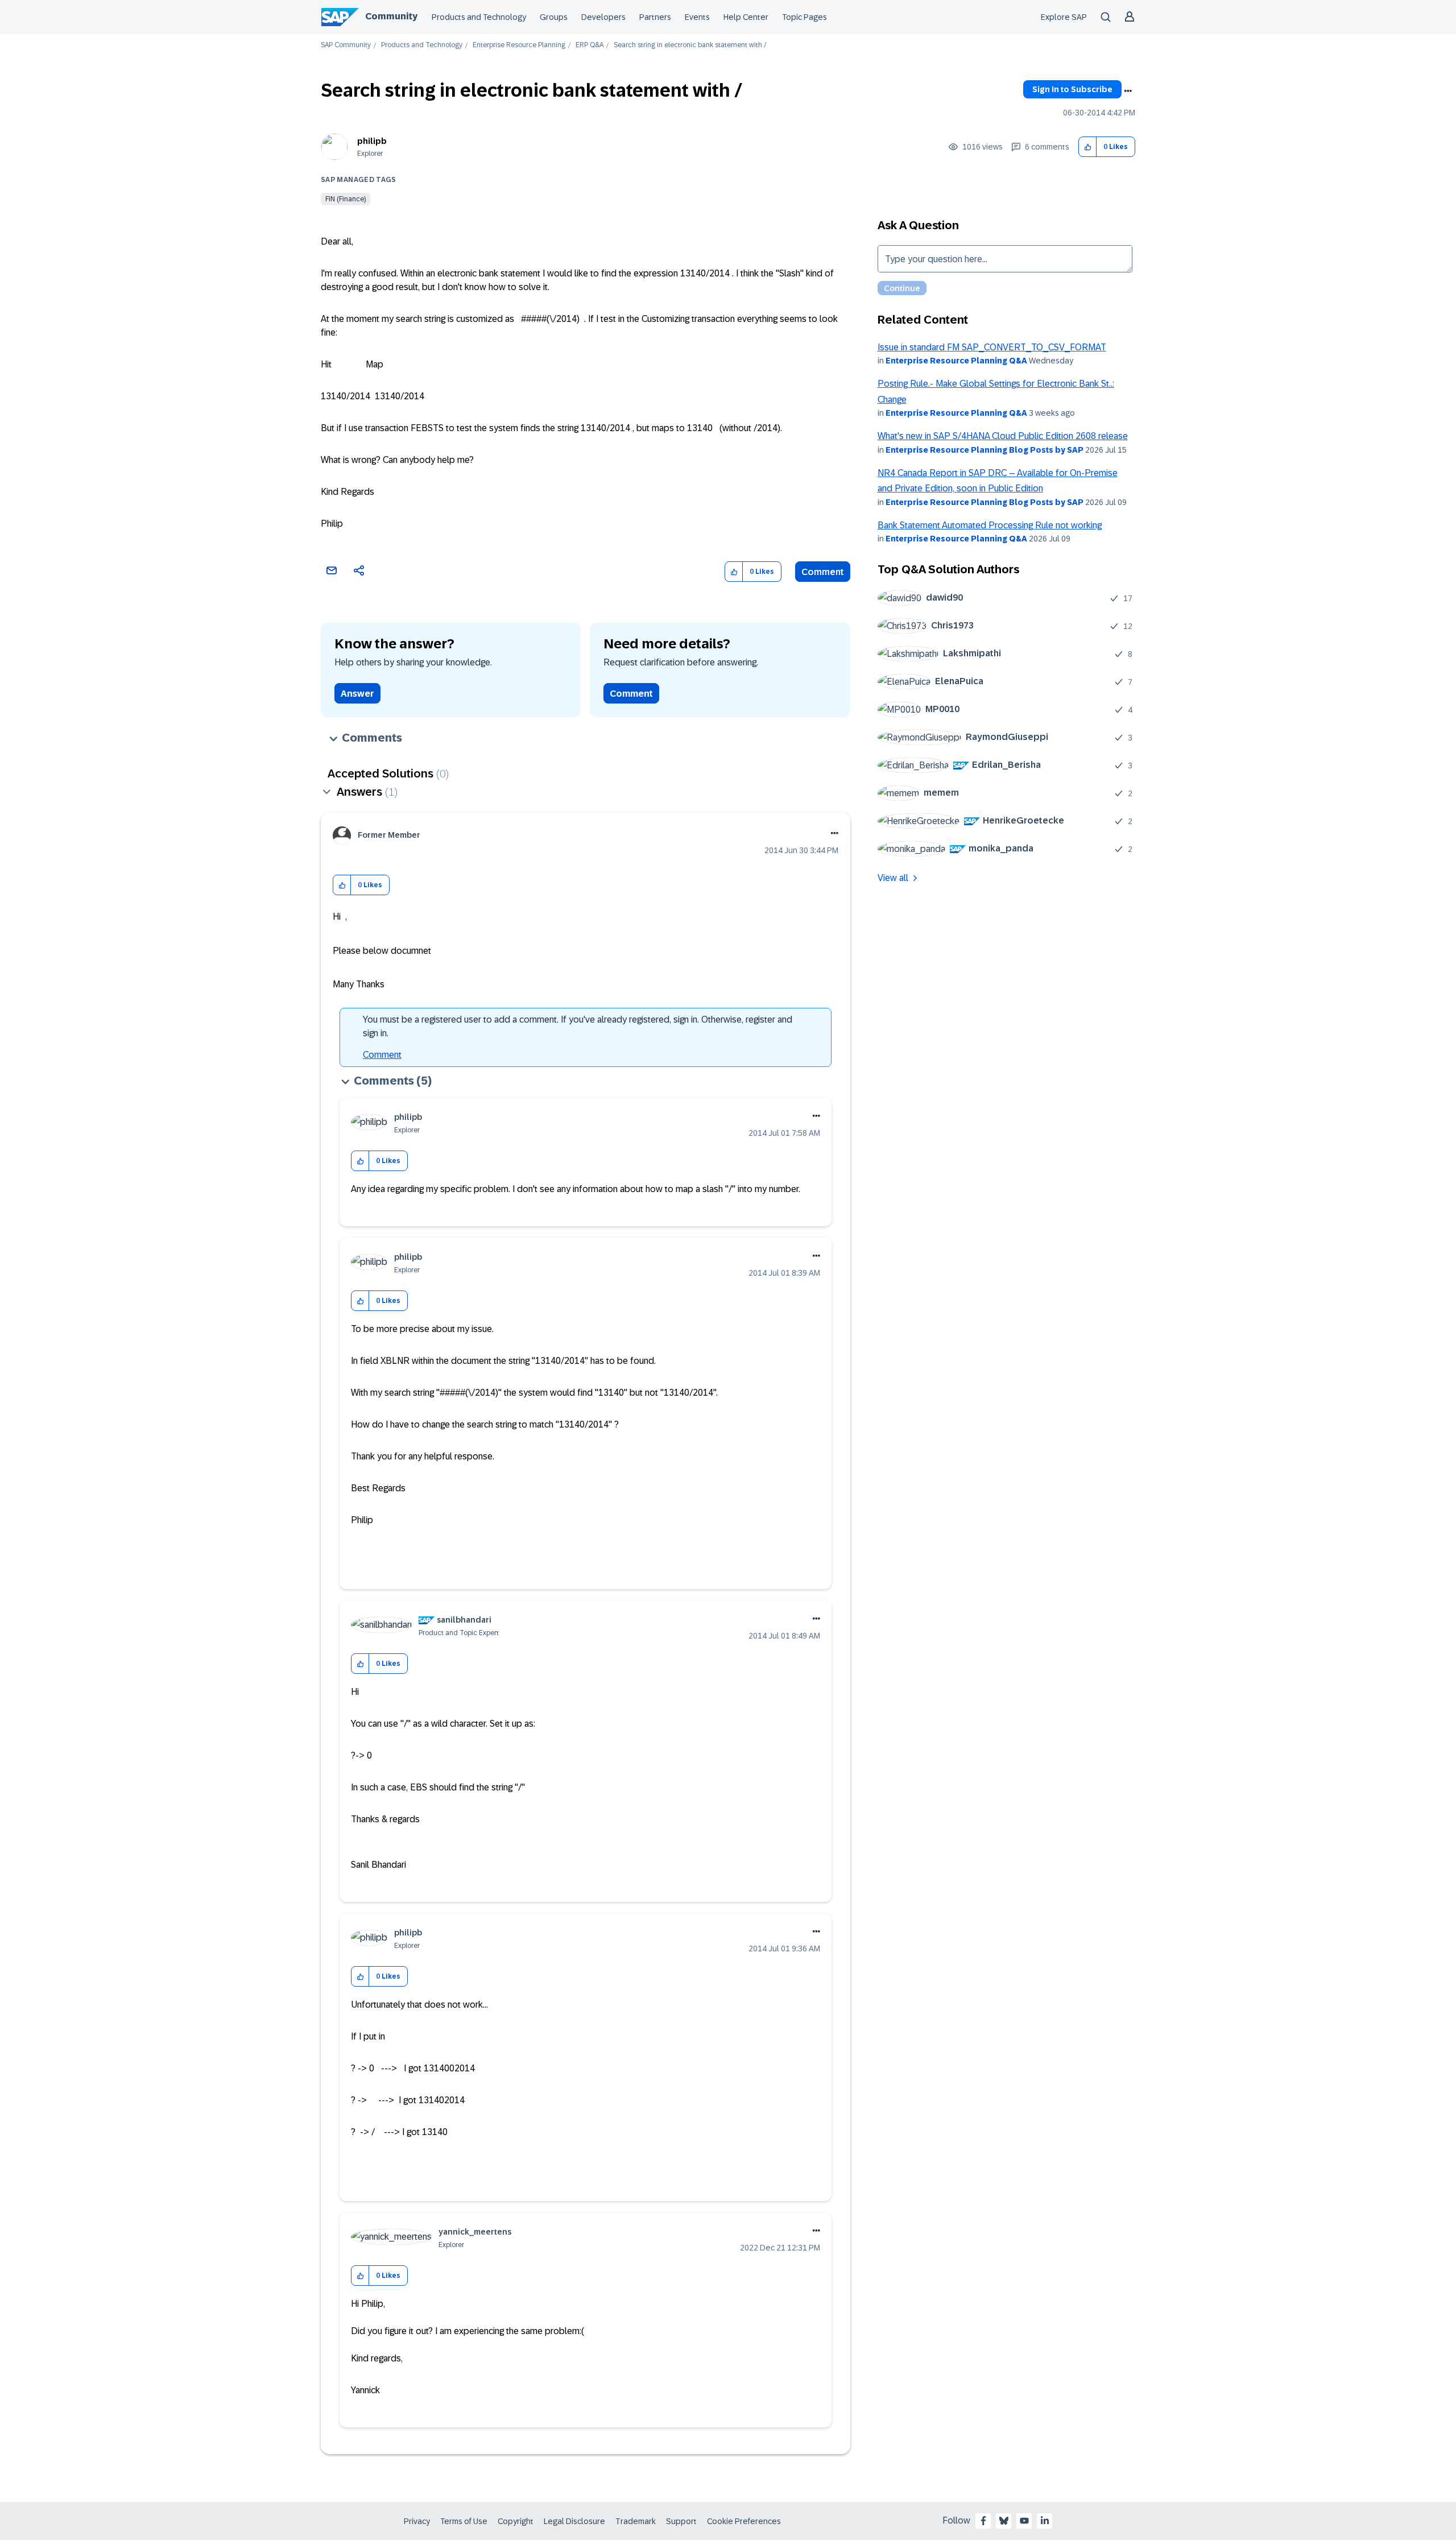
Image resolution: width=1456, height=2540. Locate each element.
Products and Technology (479, 17)
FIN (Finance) (346, 199)
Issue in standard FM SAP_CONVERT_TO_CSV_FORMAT (992, 347)
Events (697, 17)
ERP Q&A (590, 45)
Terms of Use (464, 2521)
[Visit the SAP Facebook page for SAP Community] (983, 2521)
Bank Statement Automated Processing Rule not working (990, 525)
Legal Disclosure (574, 2521)
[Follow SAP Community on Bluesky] (1004, 2521)
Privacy (417, 2521)
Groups (554, 17)
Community (391, 16)
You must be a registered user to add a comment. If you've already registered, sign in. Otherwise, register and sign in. (578, 1026)
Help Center (746, 17)
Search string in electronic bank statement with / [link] (690, 45)
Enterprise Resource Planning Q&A (956, 361)
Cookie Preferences (744, 2521)
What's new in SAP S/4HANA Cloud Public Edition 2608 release (1003, 436)
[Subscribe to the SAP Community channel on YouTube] (1024, 2521)
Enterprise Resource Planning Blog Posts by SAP (985, 450)
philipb (372, 141)
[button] (1088, 147)
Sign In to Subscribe (1072, 89)
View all (893, 878)
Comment (823, 572)
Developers (603, 17)
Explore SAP (1064, 17)
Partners (655, 17)
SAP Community (346, 45)
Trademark (636, 2521)
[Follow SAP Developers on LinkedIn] (1045, 2521)
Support (681, 2521)
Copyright (516, 2521)
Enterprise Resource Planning (519, 45)
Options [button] (1128, 91)
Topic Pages (804, 17)
